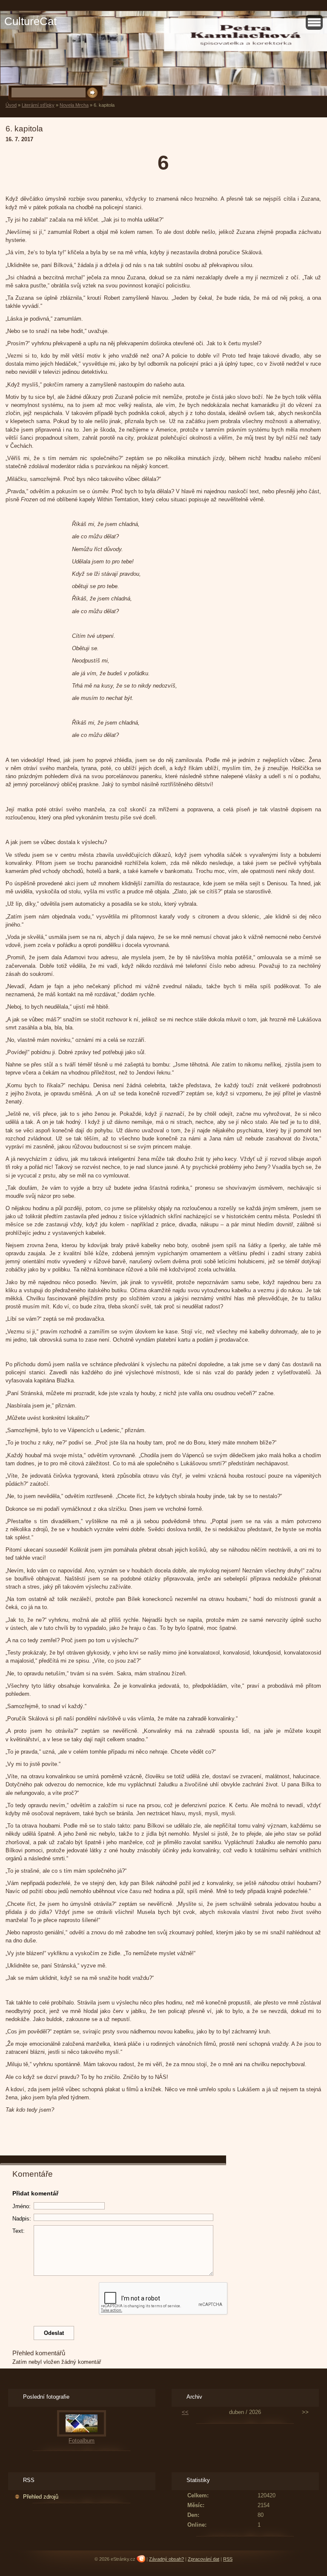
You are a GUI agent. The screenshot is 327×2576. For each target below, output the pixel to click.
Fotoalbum (82, 2441)
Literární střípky (38, 105)
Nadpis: (22, 2219)
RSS (228, 2559)
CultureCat (30, 21)
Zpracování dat (204, 2559)
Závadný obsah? (166, 2559)
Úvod (11, 105)
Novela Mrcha (74, 105)
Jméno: (22, 2206)
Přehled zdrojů (41, 2497)
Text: (19, 2231)
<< (185, 2412)
